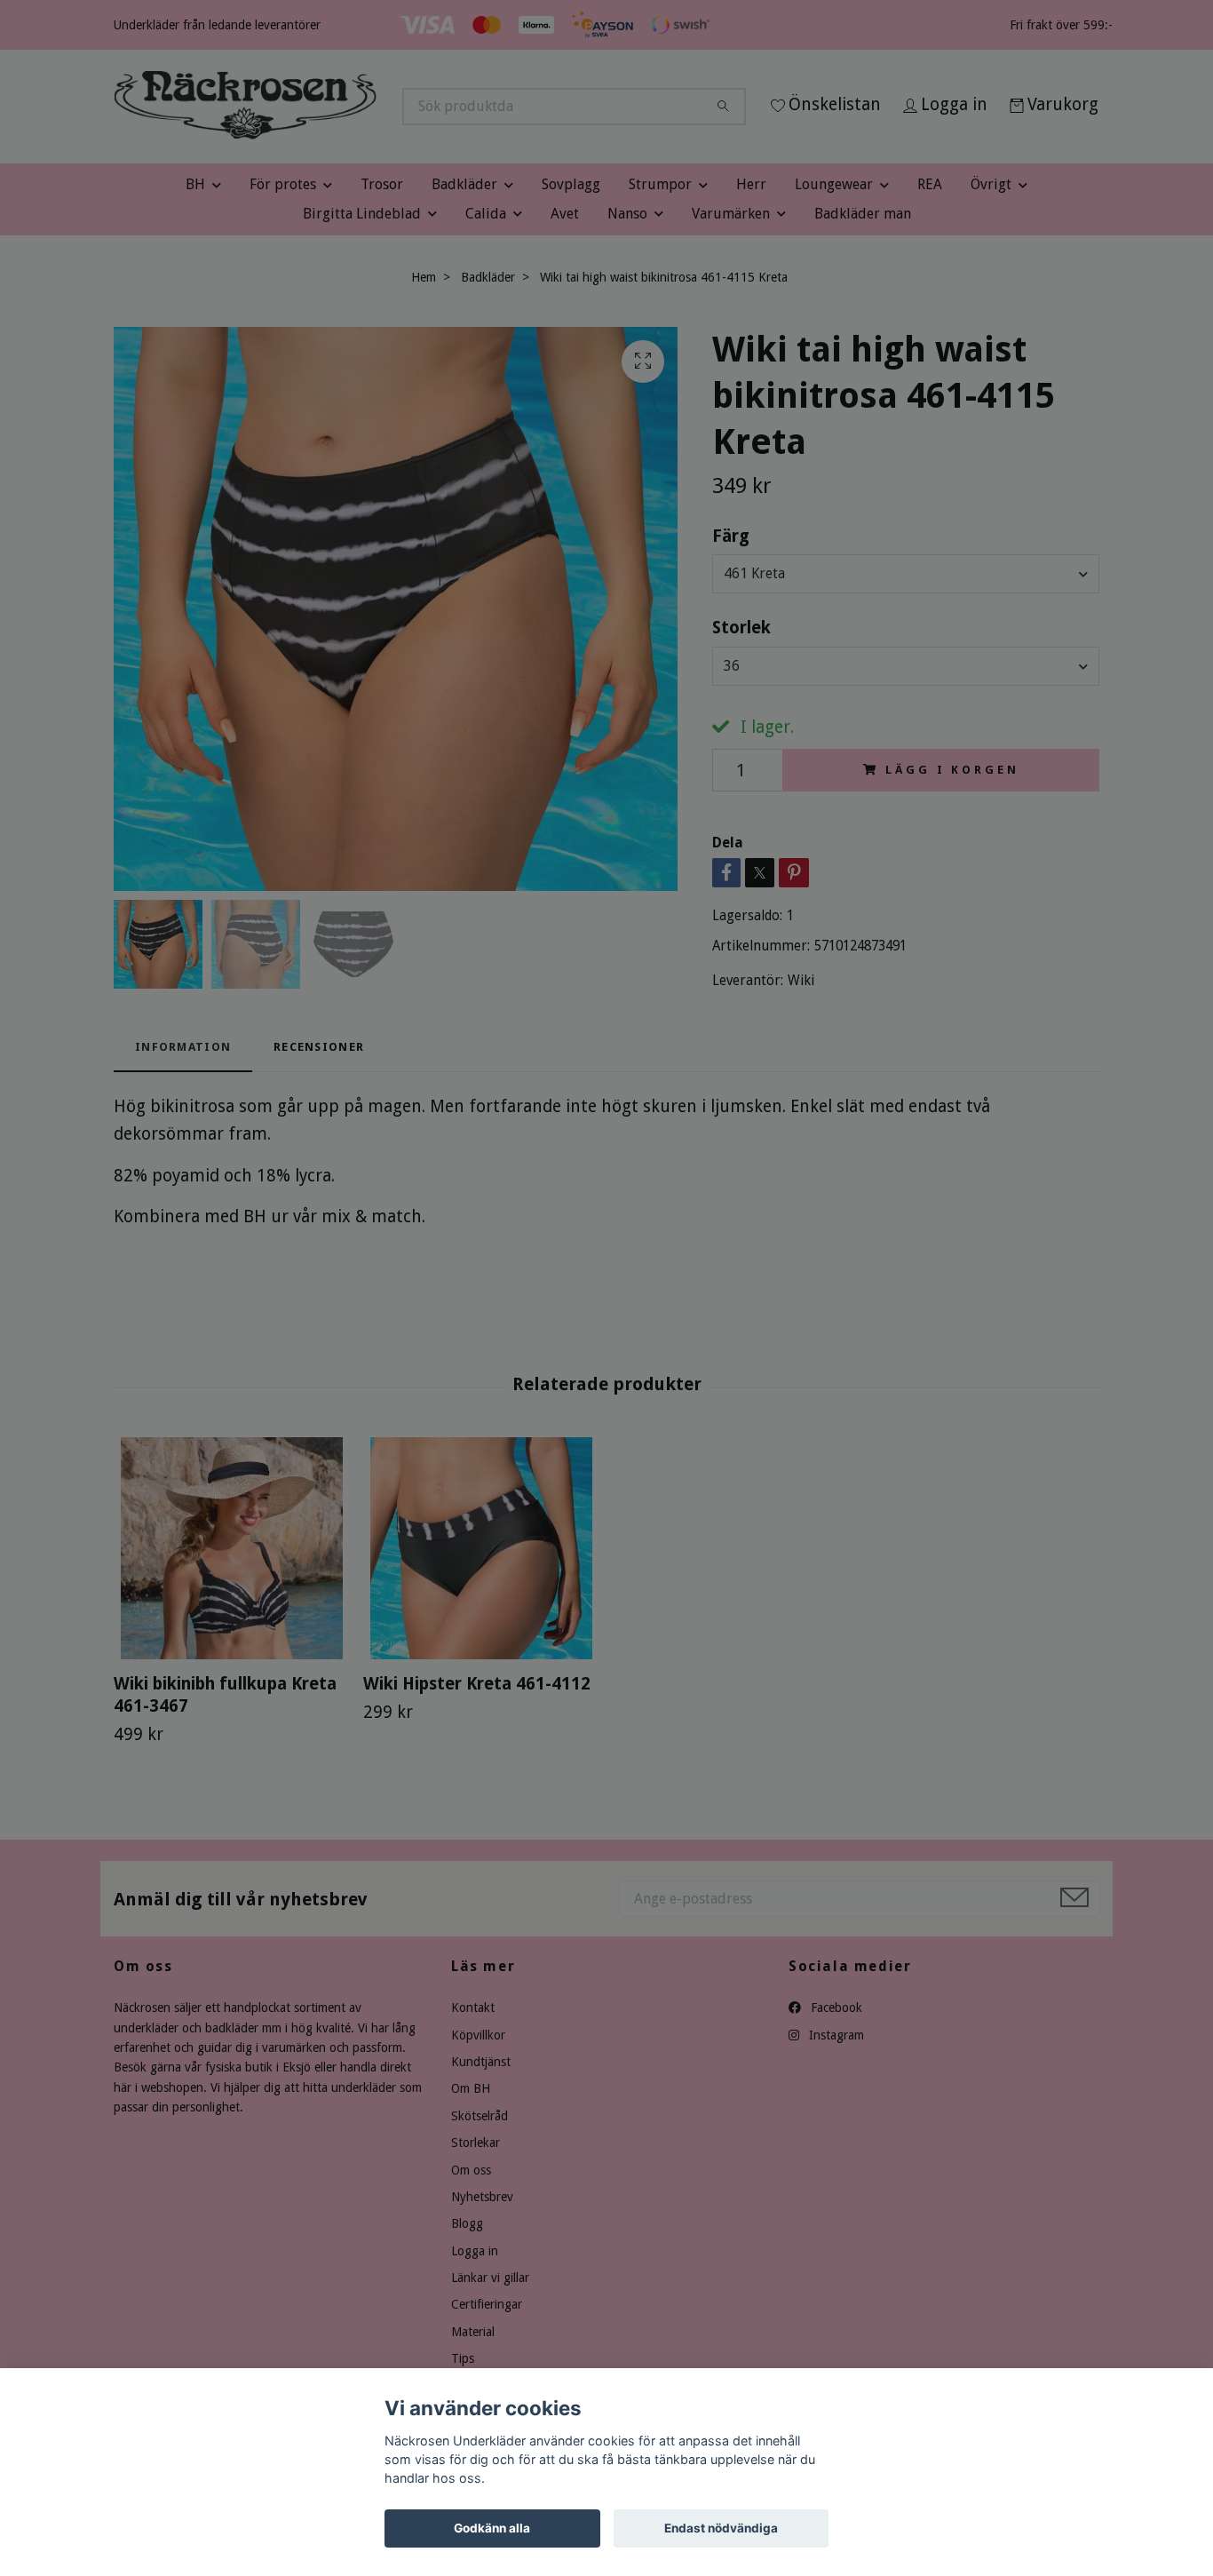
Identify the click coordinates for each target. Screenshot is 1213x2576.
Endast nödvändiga (721, 2528)
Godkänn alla (492, 2528)
